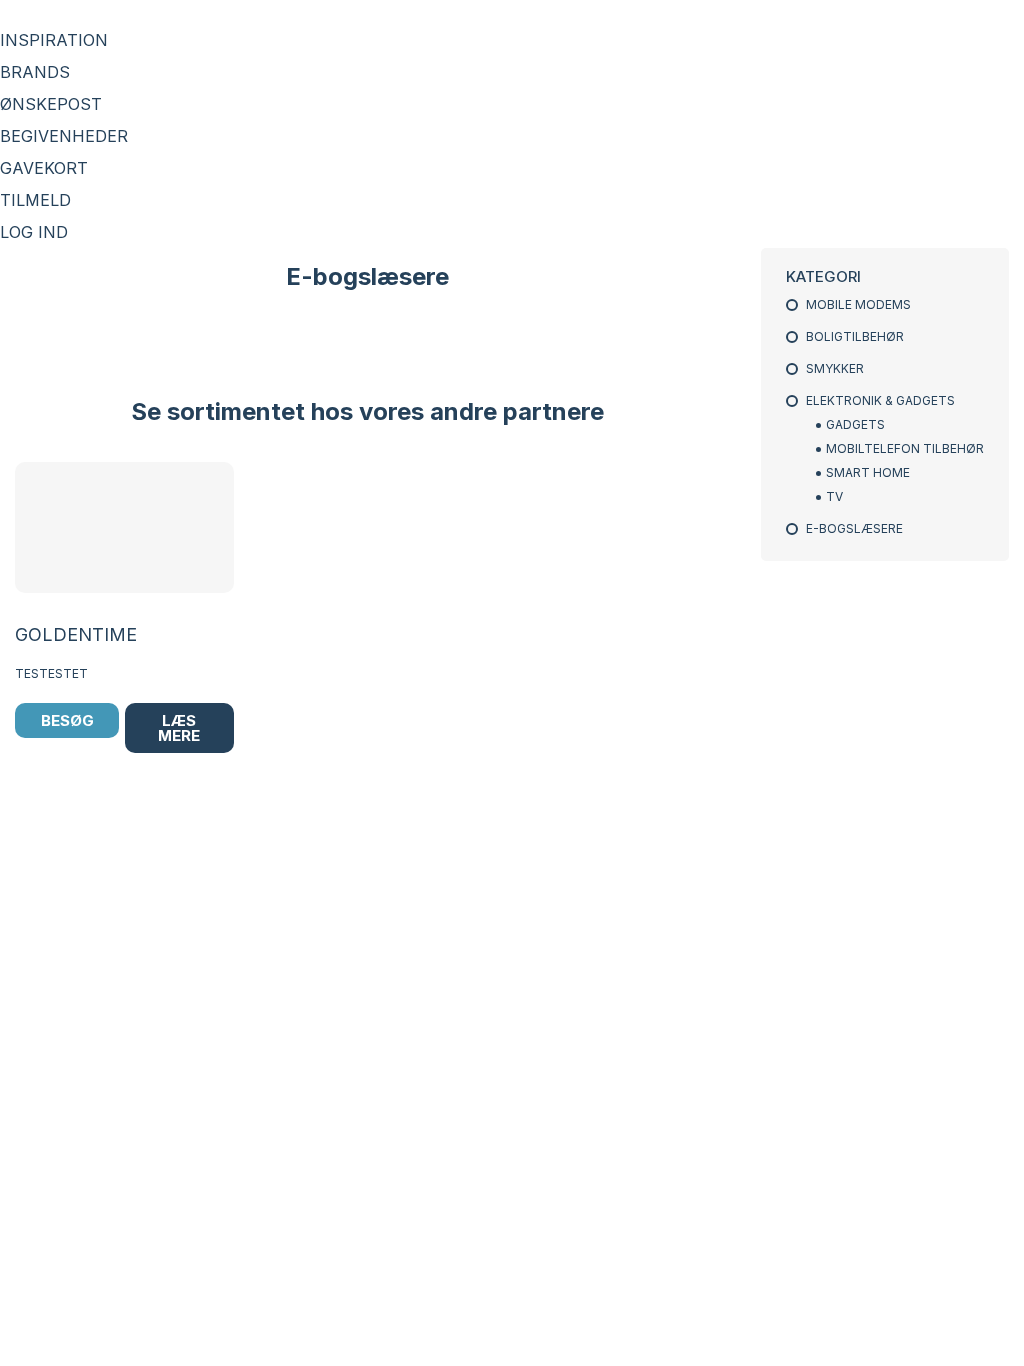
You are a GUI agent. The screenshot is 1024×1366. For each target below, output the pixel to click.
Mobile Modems (858, 304)
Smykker (835, 368)
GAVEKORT (44, 168)
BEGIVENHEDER (64, 136)
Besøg (67, 720)
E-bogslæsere (854, 528)
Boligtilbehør (855, 336)
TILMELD (35, 200)
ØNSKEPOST (51, 104)
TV (834, 496)
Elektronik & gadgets (880, 400)
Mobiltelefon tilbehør (905, 448)
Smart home (868, 472)
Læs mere (179, 728)
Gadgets (855, 424)
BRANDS (35, 72)
